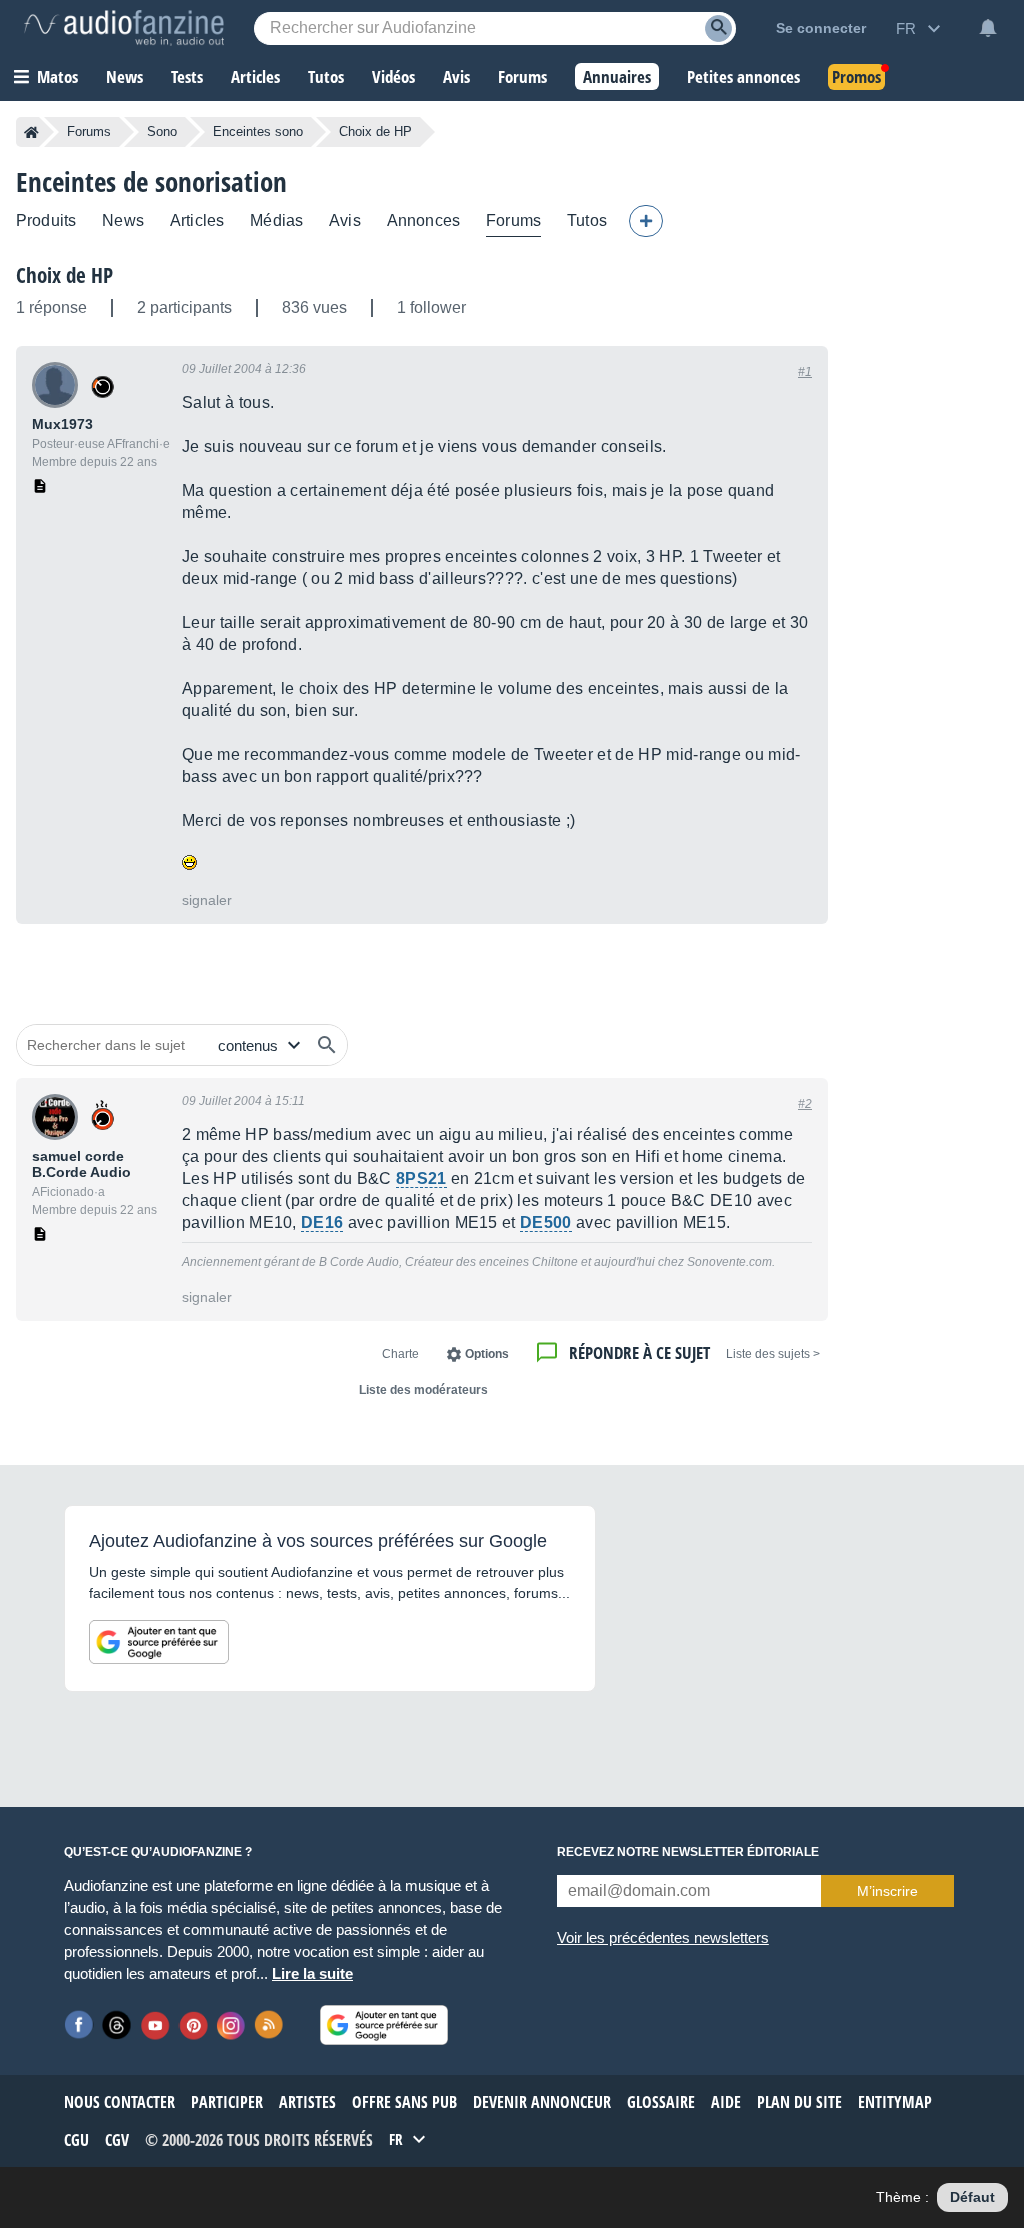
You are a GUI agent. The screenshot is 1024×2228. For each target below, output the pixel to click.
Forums (89, 131)
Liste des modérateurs (423, 1390)
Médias (276, 220)
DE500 (546, 1222)
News (123, 220)
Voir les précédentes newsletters (663, 1937)
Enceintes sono (258, 131)
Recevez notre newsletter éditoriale (688, 1852)
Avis (345, 220)
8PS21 (421, 1178)
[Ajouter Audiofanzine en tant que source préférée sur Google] (159, 1642)
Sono (162, 131)
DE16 (322, 1222)
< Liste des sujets (773, 1354)
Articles (197, 220)
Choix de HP (64, 275)
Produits (46, 220)
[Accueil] (31, 132)
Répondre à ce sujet (639, 1352)
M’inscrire (887, 1891)
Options (487, 1354)
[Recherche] (718, 28)
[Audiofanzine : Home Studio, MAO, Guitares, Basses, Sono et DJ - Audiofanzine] (124, 28)
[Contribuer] (646, 221)
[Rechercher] (327, 1045)
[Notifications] (988, 28)
